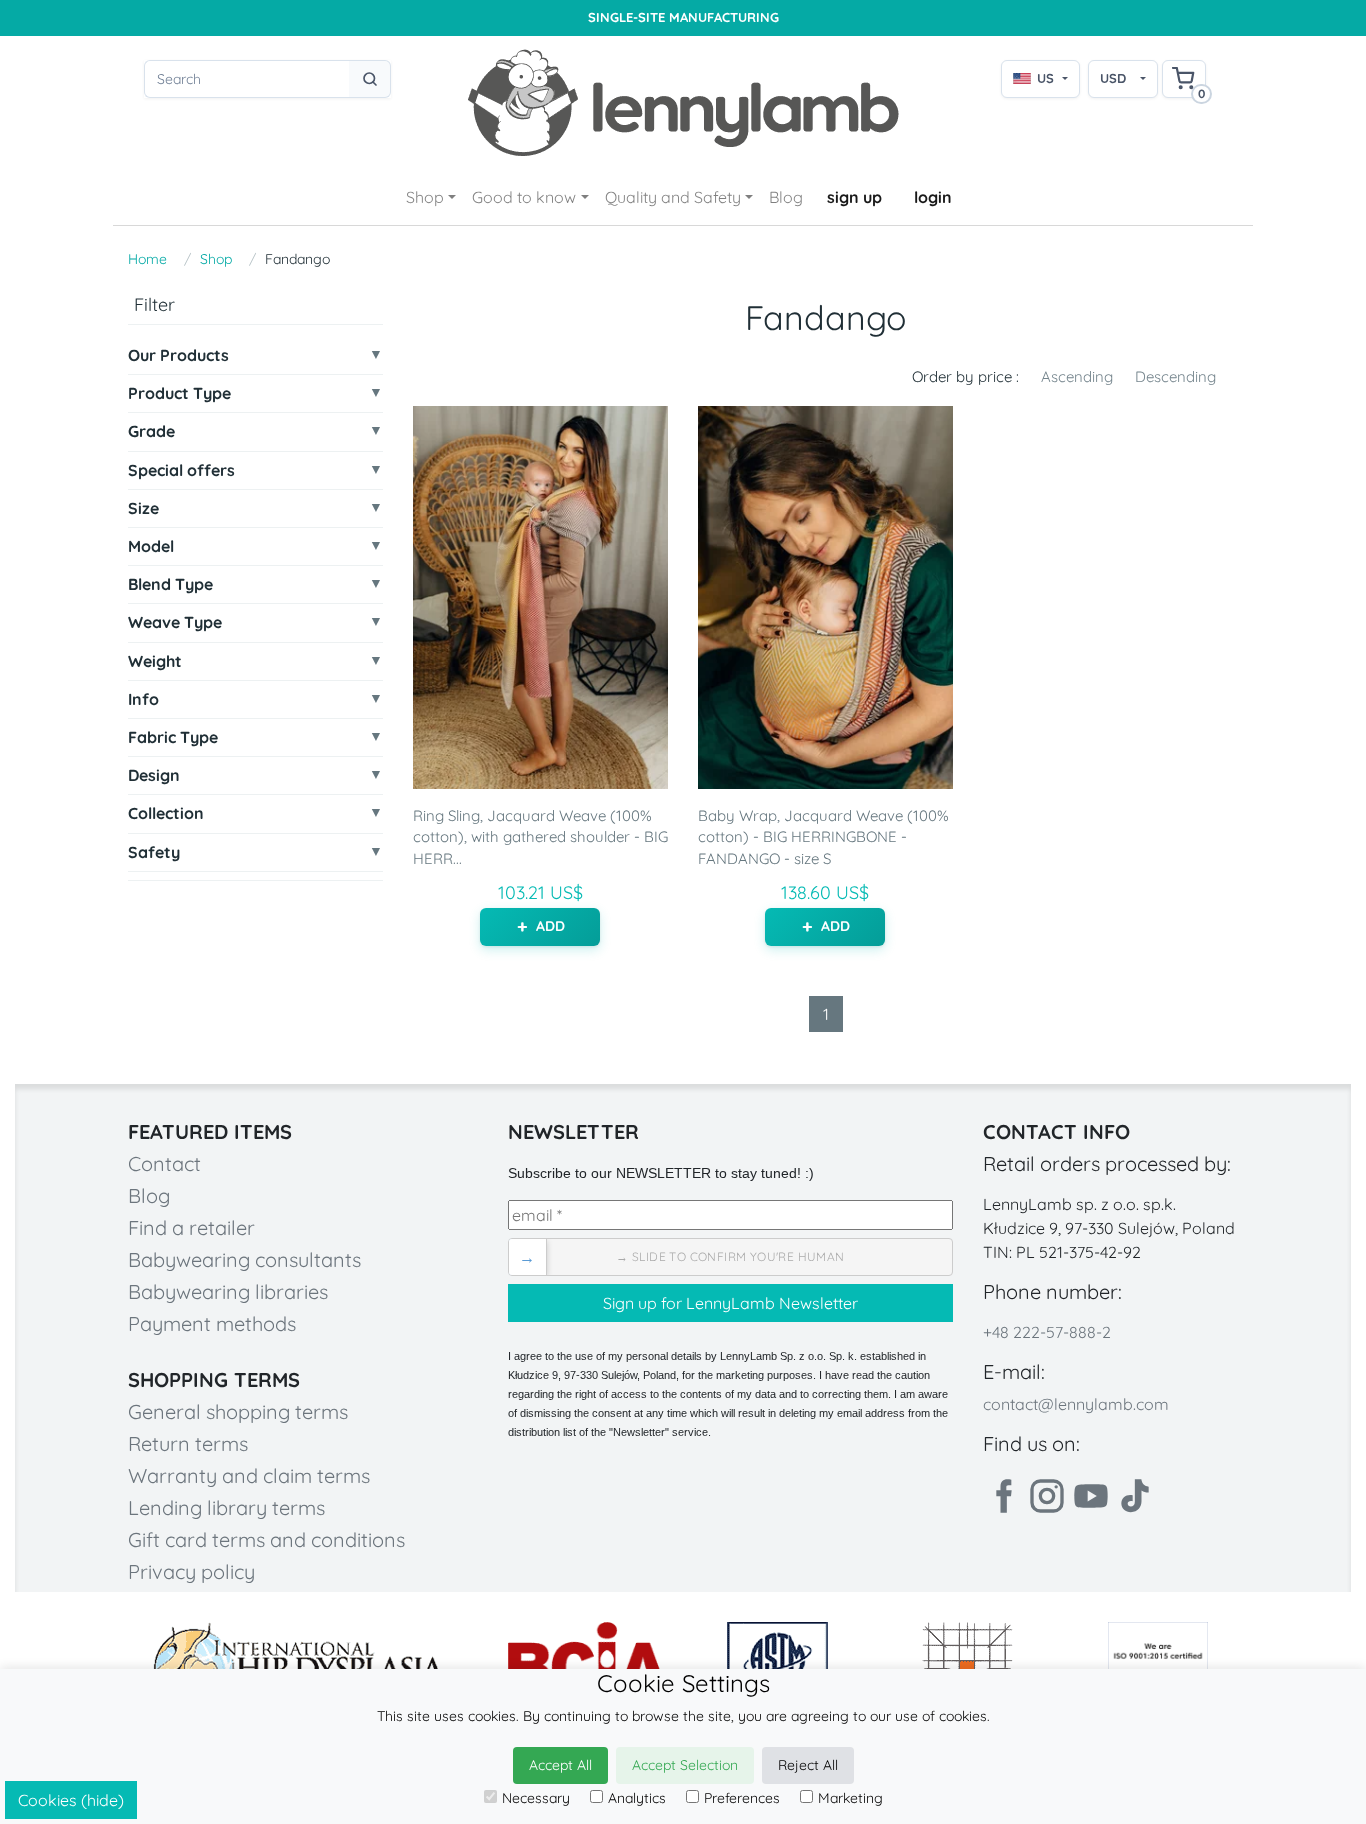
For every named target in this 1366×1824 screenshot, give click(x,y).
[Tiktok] (1135, 1496)
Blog (786, 197)
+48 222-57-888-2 (1047, 1332)
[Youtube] (1091, 1496)
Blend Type (170, 584)
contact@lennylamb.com (1076, 1404)
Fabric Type (173, 737)
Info (143, 699)
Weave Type (175, 622)
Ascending (1077, 376)
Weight (155, 661)
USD (1113, 78)
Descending (1175, 376)
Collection (166, 813)
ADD (550, 926)
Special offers (181, 470)
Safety (154, 852)
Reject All (808, 1765)
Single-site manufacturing (683, 17)
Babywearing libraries (228, 1291)
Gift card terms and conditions (266, 1539)
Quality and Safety (673, 197)
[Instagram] (1047, 1496)
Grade (151, 431)
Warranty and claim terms (249, 1475)
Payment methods (212, 1323)
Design (154, 775)
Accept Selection (685, 1765)
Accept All (560, 1765)
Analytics (637, 1798)
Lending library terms (226, 1507)
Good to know (524, 197)
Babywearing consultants (244, 1259)
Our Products (178, 355)
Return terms (188, 1443)
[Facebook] (1003, 1496)
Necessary (536, 1798)
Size (143, 508)
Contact (164, 1163)
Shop (425, 197)
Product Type (179, 393)
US (1045, 78)
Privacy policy (191, 1571)
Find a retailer (191, 1227)
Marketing (850, 1798)
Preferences (742, 1798)
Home (147, 259)
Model (151, 546)
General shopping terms (238, 1411)
